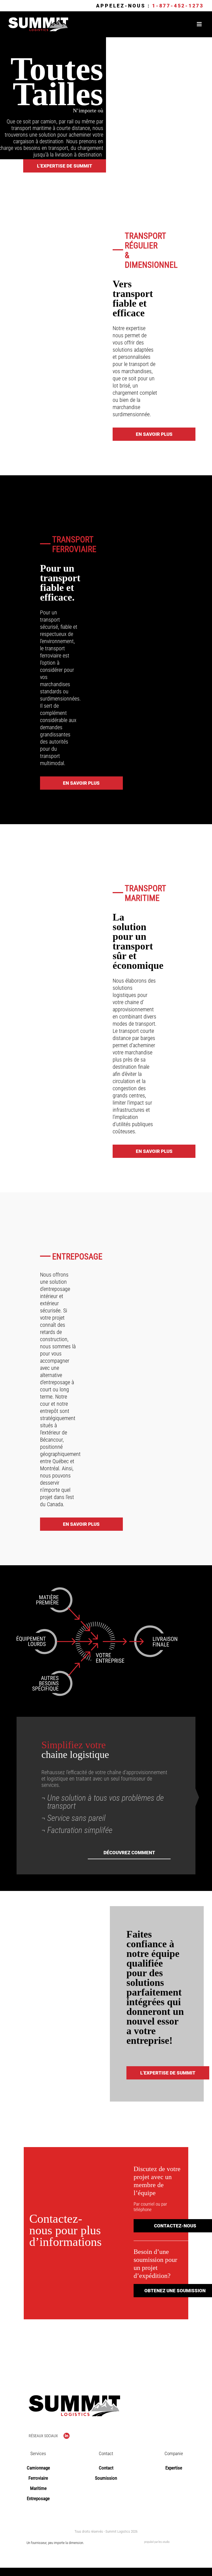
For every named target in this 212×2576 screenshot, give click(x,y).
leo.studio (164, 2542)
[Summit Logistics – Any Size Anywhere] (38, 20)
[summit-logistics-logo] (74, 2398)
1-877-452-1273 (178, 6)
